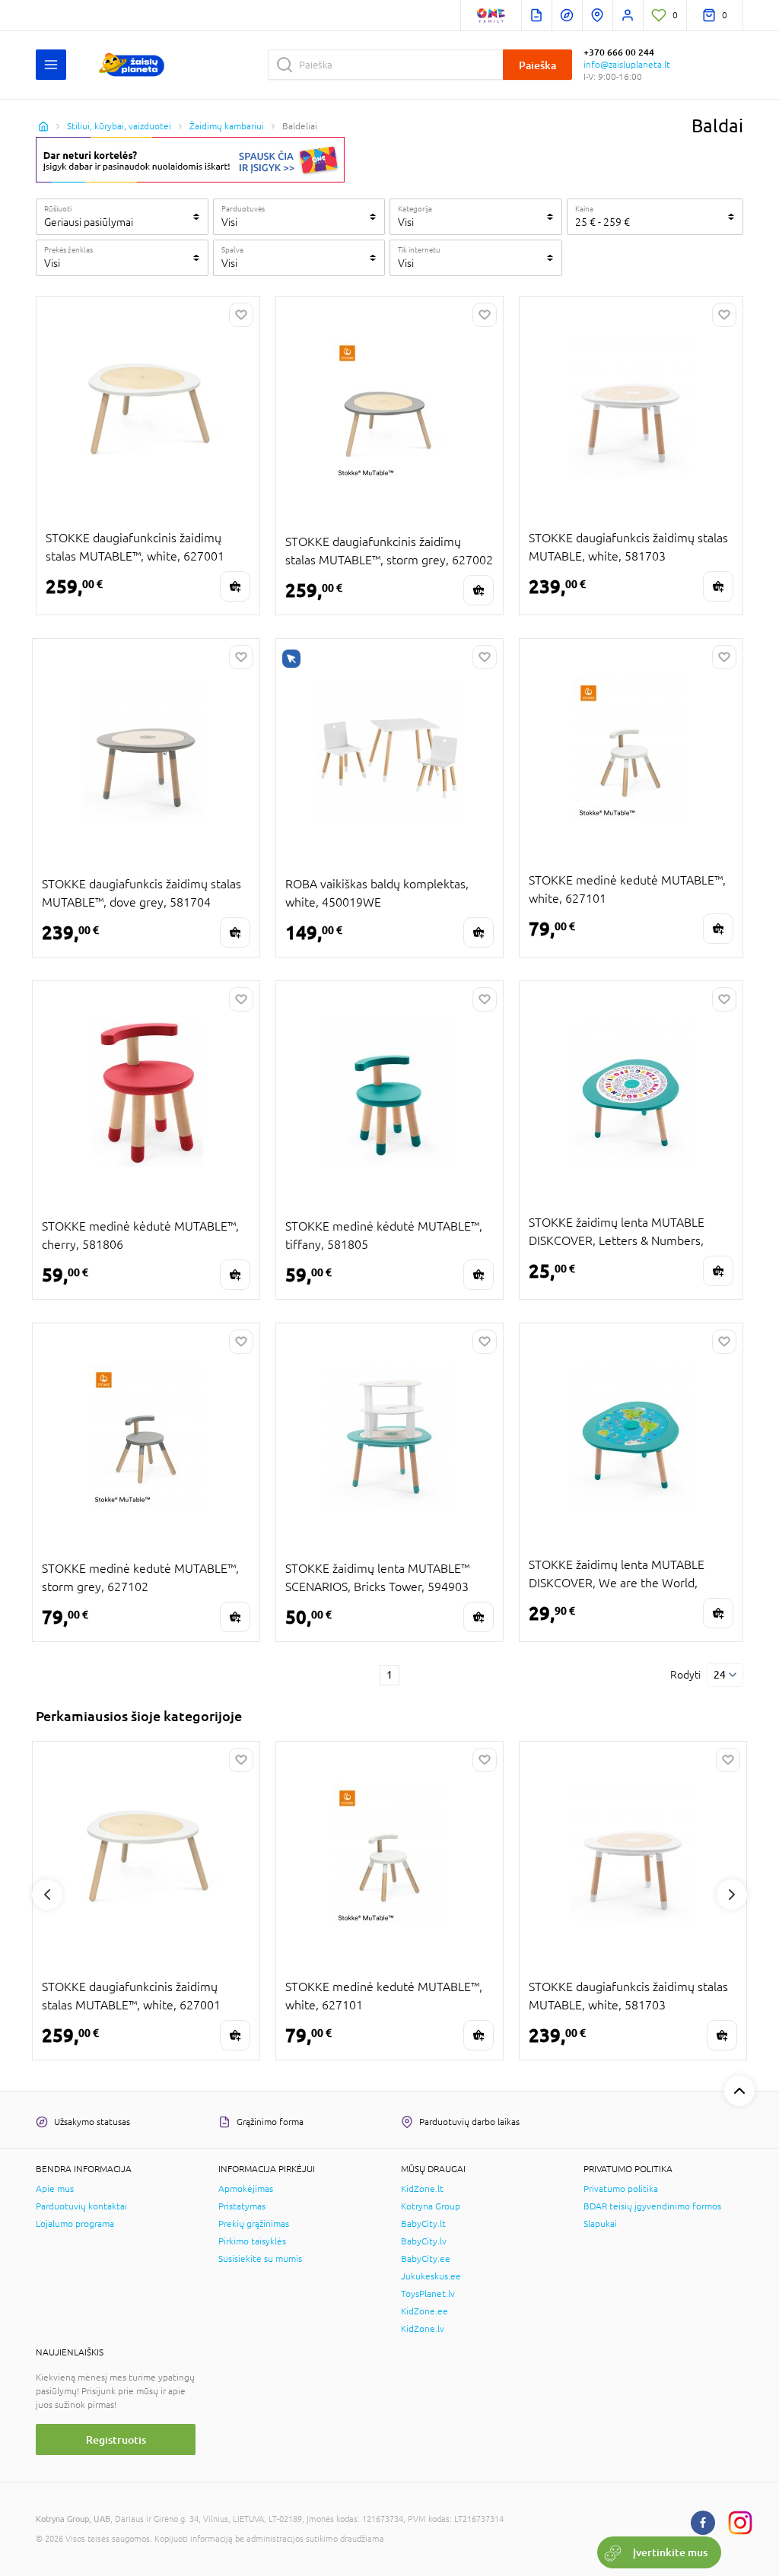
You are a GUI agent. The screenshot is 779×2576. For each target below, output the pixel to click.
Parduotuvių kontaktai (81, 2206)
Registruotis (116, 2439)
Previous (47, 1895)
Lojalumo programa (75, 2224)
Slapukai (600, 2224)
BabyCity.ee (426, 2259)
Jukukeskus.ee (431, 2276)
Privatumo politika (621, 2189)
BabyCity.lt (423, 2224)
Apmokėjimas (246, 2189)
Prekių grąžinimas (254, 2224)
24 (720, 1675)
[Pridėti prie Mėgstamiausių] (241, 315)
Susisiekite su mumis (260, 2259)
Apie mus (55, 2189)
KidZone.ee (424, 2311)
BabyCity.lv (424, 2241)
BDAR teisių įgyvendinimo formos (652, 2206)
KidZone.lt (422, 2189)
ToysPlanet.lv (428, 2294)
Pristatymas (242, 2206)
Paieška (537, 65)
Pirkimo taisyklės (252, 2241)
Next (732, 1895)
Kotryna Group (431, 2206)
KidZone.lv (423, 2329)
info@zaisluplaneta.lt (627, 65)
